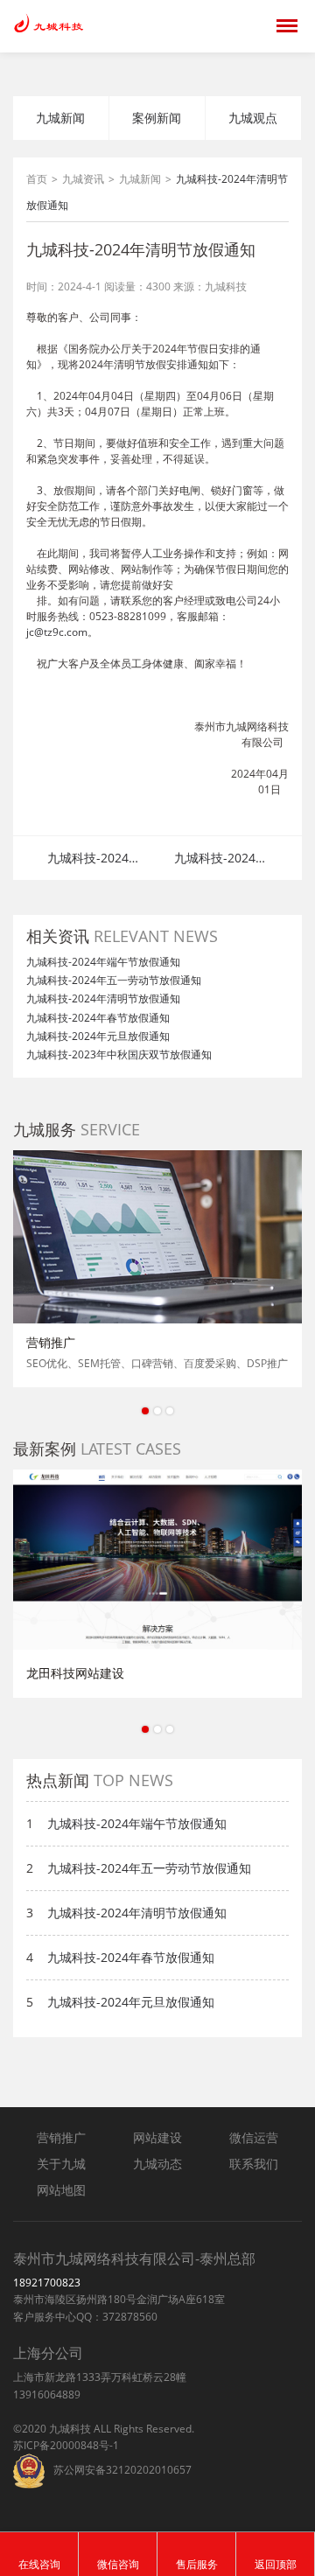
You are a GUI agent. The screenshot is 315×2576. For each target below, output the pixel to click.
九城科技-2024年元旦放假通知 (98, 1036)
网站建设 (157, 2137)
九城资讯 (83, 179)
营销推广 (61, 2137)
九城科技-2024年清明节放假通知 (103, 998)
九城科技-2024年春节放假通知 (221, 860)
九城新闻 (60, 118)
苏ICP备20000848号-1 (66, 2445)
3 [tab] (170, 1411)
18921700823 (47, 2283)
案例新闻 (157, 118)
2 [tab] (157, 1411)
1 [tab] (145, 1411)
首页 (37, 179)
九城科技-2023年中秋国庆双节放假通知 (119, 1054)
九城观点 (253, 118)
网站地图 (61, 2190)
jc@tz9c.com (57, 632)
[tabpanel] (157, 1269)
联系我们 (254, 2164)
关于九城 (61, 2164)
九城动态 (157, 2164)
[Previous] (27, 1232)
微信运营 (254, 2137)
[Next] (288, 1232)
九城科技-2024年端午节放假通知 (103, 962)
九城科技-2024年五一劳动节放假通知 (94, 860)
